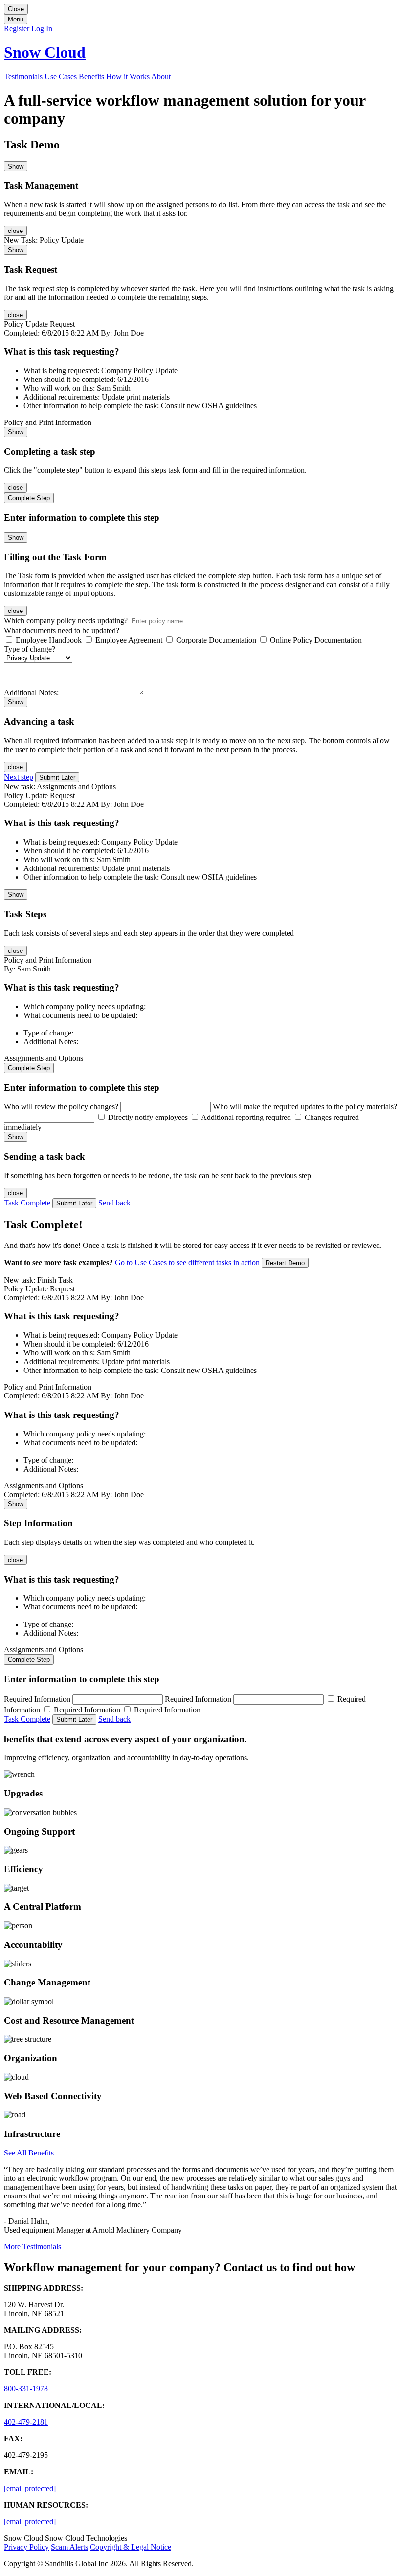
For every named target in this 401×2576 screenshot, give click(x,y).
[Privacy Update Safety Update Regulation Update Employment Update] (38, 658)
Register (18, 29)
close (15, 231)
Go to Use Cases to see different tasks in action (187, 1262)
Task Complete (27, 1203)
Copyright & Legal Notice (131, 2547)
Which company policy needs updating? (67, 621)
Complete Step (29, 498)
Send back (114, 1203)
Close (16, 9)
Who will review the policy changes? (62, 1107)
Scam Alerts (69, 2547)
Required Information (38, 1699)
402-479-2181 (26, 2422)
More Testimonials (33, 2247)
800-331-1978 (26, 2389)
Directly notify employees (148, 1117)
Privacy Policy (26, 2547)
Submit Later (57, 777)
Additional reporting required (246, 1117)
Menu (16, 19)
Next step (19, 777)
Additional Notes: (32, 692)
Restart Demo (285, 1263)
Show (16, 166)
